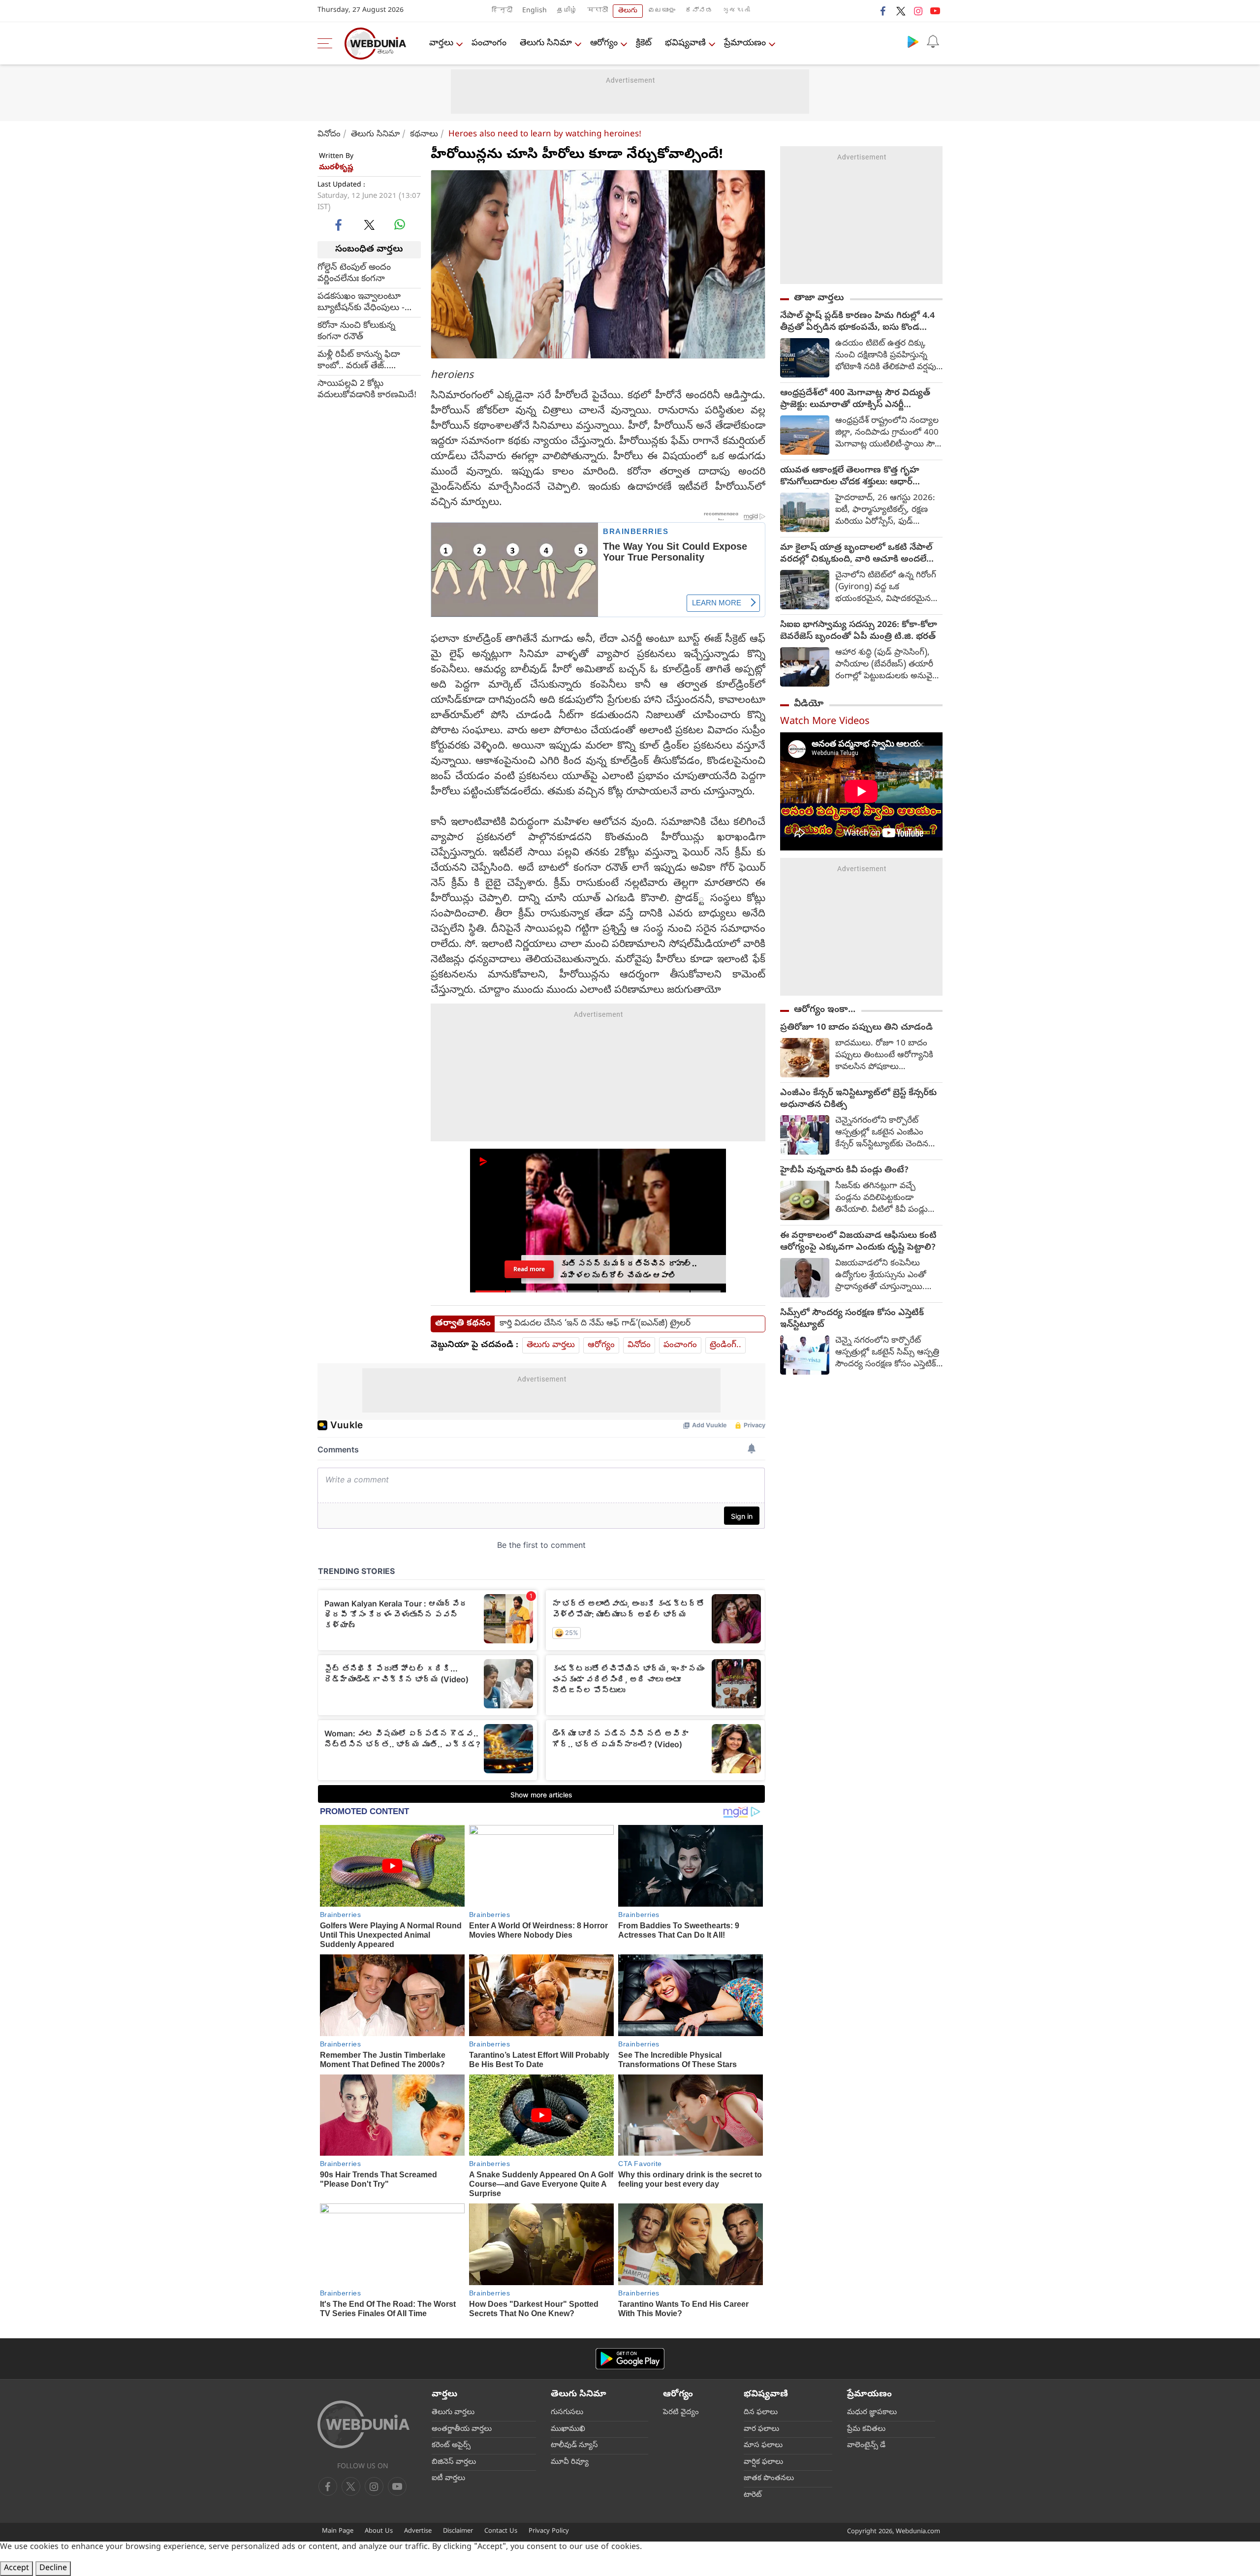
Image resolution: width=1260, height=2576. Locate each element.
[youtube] (935, 11)
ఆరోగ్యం (604, 44)
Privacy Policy (549, 2531)
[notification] (933, 41)
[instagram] (918, 11)
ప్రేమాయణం (745, 44)
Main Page (338, 2531)
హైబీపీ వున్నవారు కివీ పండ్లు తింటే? (844, 1171)
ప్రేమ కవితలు (866, 2429)
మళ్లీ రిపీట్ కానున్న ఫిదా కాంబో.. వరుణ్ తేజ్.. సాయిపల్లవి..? (359, 360)
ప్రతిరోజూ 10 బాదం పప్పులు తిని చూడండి (856, 1028)
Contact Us (501, 2531)
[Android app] (630, 2359)
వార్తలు (441, 44)
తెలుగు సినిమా (546, 44)
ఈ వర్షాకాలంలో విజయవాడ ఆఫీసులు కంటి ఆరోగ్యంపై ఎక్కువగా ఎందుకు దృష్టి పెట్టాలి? (858, 1242)
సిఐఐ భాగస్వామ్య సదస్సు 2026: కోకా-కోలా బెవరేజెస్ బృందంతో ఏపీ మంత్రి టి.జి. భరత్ (859, 631)
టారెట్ (753, 2495)
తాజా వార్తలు (819, 298)
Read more (529, 1269)
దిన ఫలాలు (761, 2413)
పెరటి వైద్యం (681, 2413)
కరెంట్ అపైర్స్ (451, 2446)
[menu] (327, 43)
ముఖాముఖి (568, 2429)
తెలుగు (628, 11)
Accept (16, 2569)
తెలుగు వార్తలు (551, 1345)
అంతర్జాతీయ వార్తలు (462, 2429)
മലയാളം (661, 11)
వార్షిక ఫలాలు (763, 2462)
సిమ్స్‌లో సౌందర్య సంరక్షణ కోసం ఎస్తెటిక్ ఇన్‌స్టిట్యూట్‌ (852, 1319)
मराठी (598, 11)
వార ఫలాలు (761, 2429)
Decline (53, 2569)
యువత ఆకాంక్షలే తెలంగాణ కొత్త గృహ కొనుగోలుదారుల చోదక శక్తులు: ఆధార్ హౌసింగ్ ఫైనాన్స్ (850, 477)
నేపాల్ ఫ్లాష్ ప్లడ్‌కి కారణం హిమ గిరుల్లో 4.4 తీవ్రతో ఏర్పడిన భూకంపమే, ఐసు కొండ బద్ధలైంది (857, 322)
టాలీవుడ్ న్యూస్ (574, 2446)
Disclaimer (458, 2531)
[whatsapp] (400, 224)
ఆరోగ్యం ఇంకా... (825, 1010)
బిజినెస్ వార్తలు (454, 2462)
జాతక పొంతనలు (769, 2479)
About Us (379, 2531)
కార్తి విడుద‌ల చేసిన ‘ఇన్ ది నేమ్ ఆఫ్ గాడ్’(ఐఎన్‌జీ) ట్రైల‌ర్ (595, 1324)
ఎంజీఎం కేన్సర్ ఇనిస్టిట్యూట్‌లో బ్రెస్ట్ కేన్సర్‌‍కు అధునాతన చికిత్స (858, 1100)
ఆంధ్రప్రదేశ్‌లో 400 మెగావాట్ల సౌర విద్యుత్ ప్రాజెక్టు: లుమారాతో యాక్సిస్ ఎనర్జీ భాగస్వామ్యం (855, 400)
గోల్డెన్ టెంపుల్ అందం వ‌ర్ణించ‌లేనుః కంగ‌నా (354, 273)
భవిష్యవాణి (685, 44)
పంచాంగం (489, 44)
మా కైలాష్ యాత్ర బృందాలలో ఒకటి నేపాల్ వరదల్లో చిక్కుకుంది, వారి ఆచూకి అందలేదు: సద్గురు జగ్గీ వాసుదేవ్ (859, 554)
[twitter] (901, 11)
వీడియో (809, 704)
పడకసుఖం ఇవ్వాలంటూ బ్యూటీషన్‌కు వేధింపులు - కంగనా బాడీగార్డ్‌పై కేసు (361, 302)
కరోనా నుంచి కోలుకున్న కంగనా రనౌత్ (356, 331)
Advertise (418, 2531)
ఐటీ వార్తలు (448, 2479)
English (535, 11)
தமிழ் (567, 11)
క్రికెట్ (644, 44)
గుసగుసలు (567, 2413)
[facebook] (883, 11)
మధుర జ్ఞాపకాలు (872, 2413)
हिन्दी (502, 11)
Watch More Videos (825, 722)
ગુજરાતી (736, 11)
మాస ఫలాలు (763, 2446)
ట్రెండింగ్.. (725, 1345)
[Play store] (913, 41)
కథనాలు (424, 135)
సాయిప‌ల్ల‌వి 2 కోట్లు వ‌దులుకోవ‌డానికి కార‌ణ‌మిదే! (367, 389)
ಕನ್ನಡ (699, 11)
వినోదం (329, 135)
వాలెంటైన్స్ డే (866, 2446)
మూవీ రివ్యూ (570, 2462)
